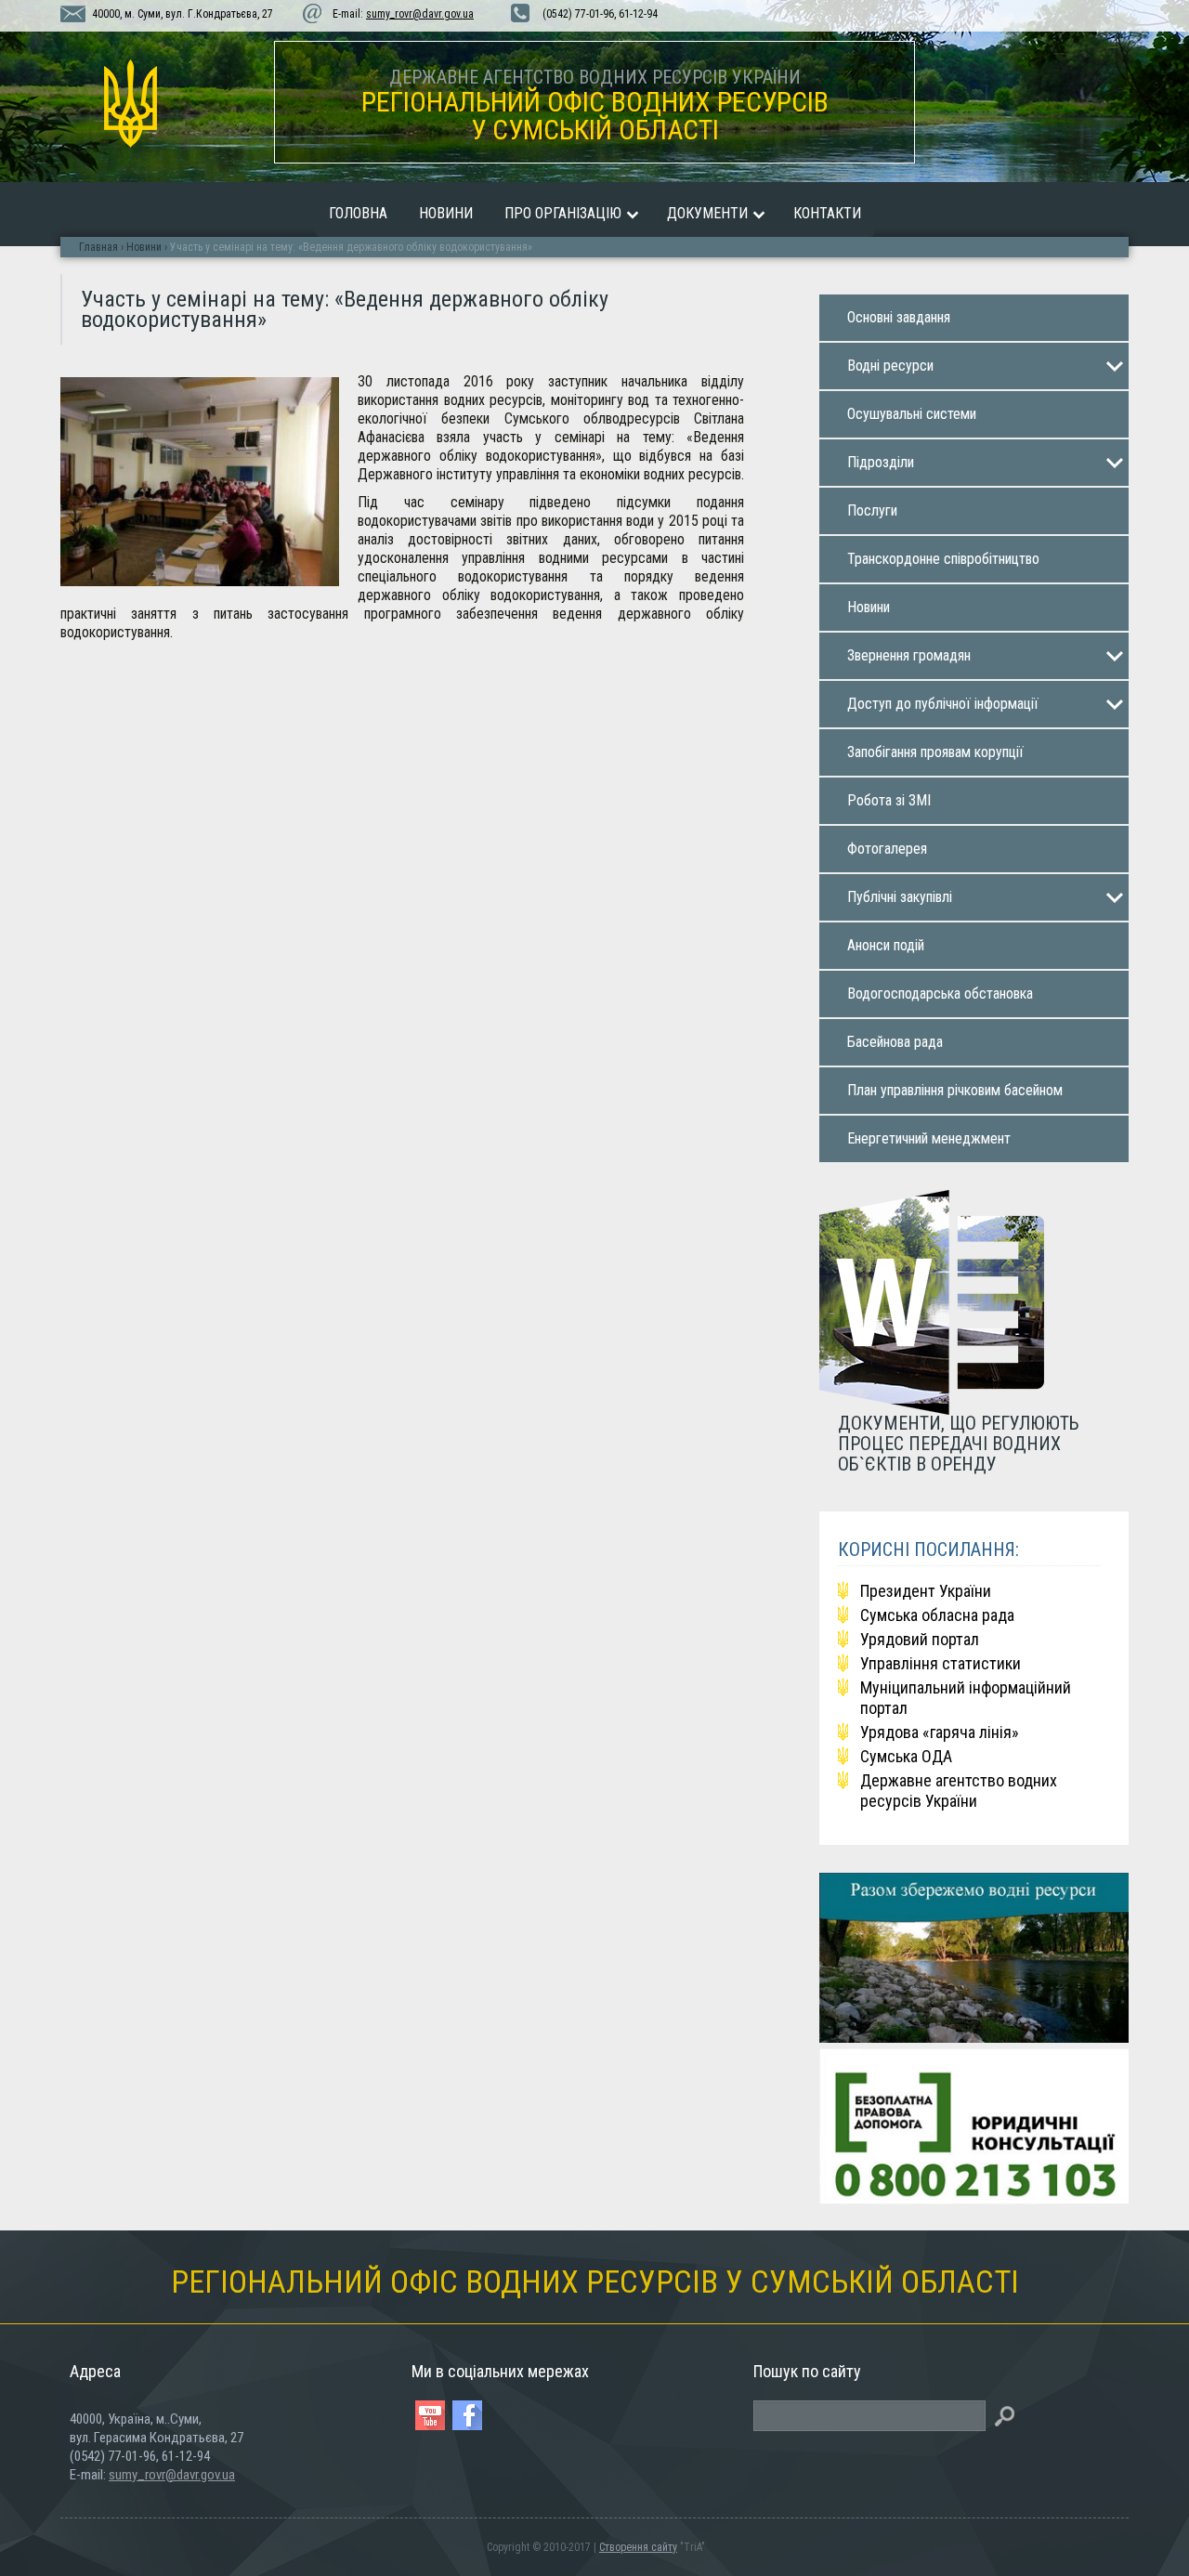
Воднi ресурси (890, 366)
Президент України (926, 1591)
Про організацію (563, 213)
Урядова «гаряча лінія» (940, 1732)
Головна (358, 213)
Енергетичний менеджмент (929, 1138)
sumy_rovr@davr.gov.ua (420, 14)
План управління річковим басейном (955, 1090)
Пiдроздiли (881, 462)
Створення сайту (638, 2547)
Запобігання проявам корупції (935, 752)
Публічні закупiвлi (900, 897)
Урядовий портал (920, 1639)
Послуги (872, 510)
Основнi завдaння (899, 317)
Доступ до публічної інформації (943, 704)
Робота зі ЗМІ (889, 800)
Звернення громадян (909, 655)
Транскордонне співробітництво (943, 559)
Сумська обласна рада (937, 1615)
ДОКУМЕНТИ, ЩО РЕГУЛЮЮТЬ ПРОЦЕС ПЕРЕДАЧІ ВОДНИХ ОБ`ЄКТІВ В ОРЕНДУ (959, 1443)
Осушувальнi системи (912, 414)
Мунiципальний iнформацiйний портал (966, 1698)
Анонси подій (886, 945)
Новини (446, 213)
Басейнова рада (895, 1042)
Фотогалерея (887, 849)
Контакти (827, 213)
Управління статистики (941, 1663)
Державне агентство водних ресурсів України (959, 1791)
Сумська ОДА (906, 1756)
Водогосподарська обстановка (940, 994)
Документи (707, 213)
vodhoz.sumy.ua (130, 104)
